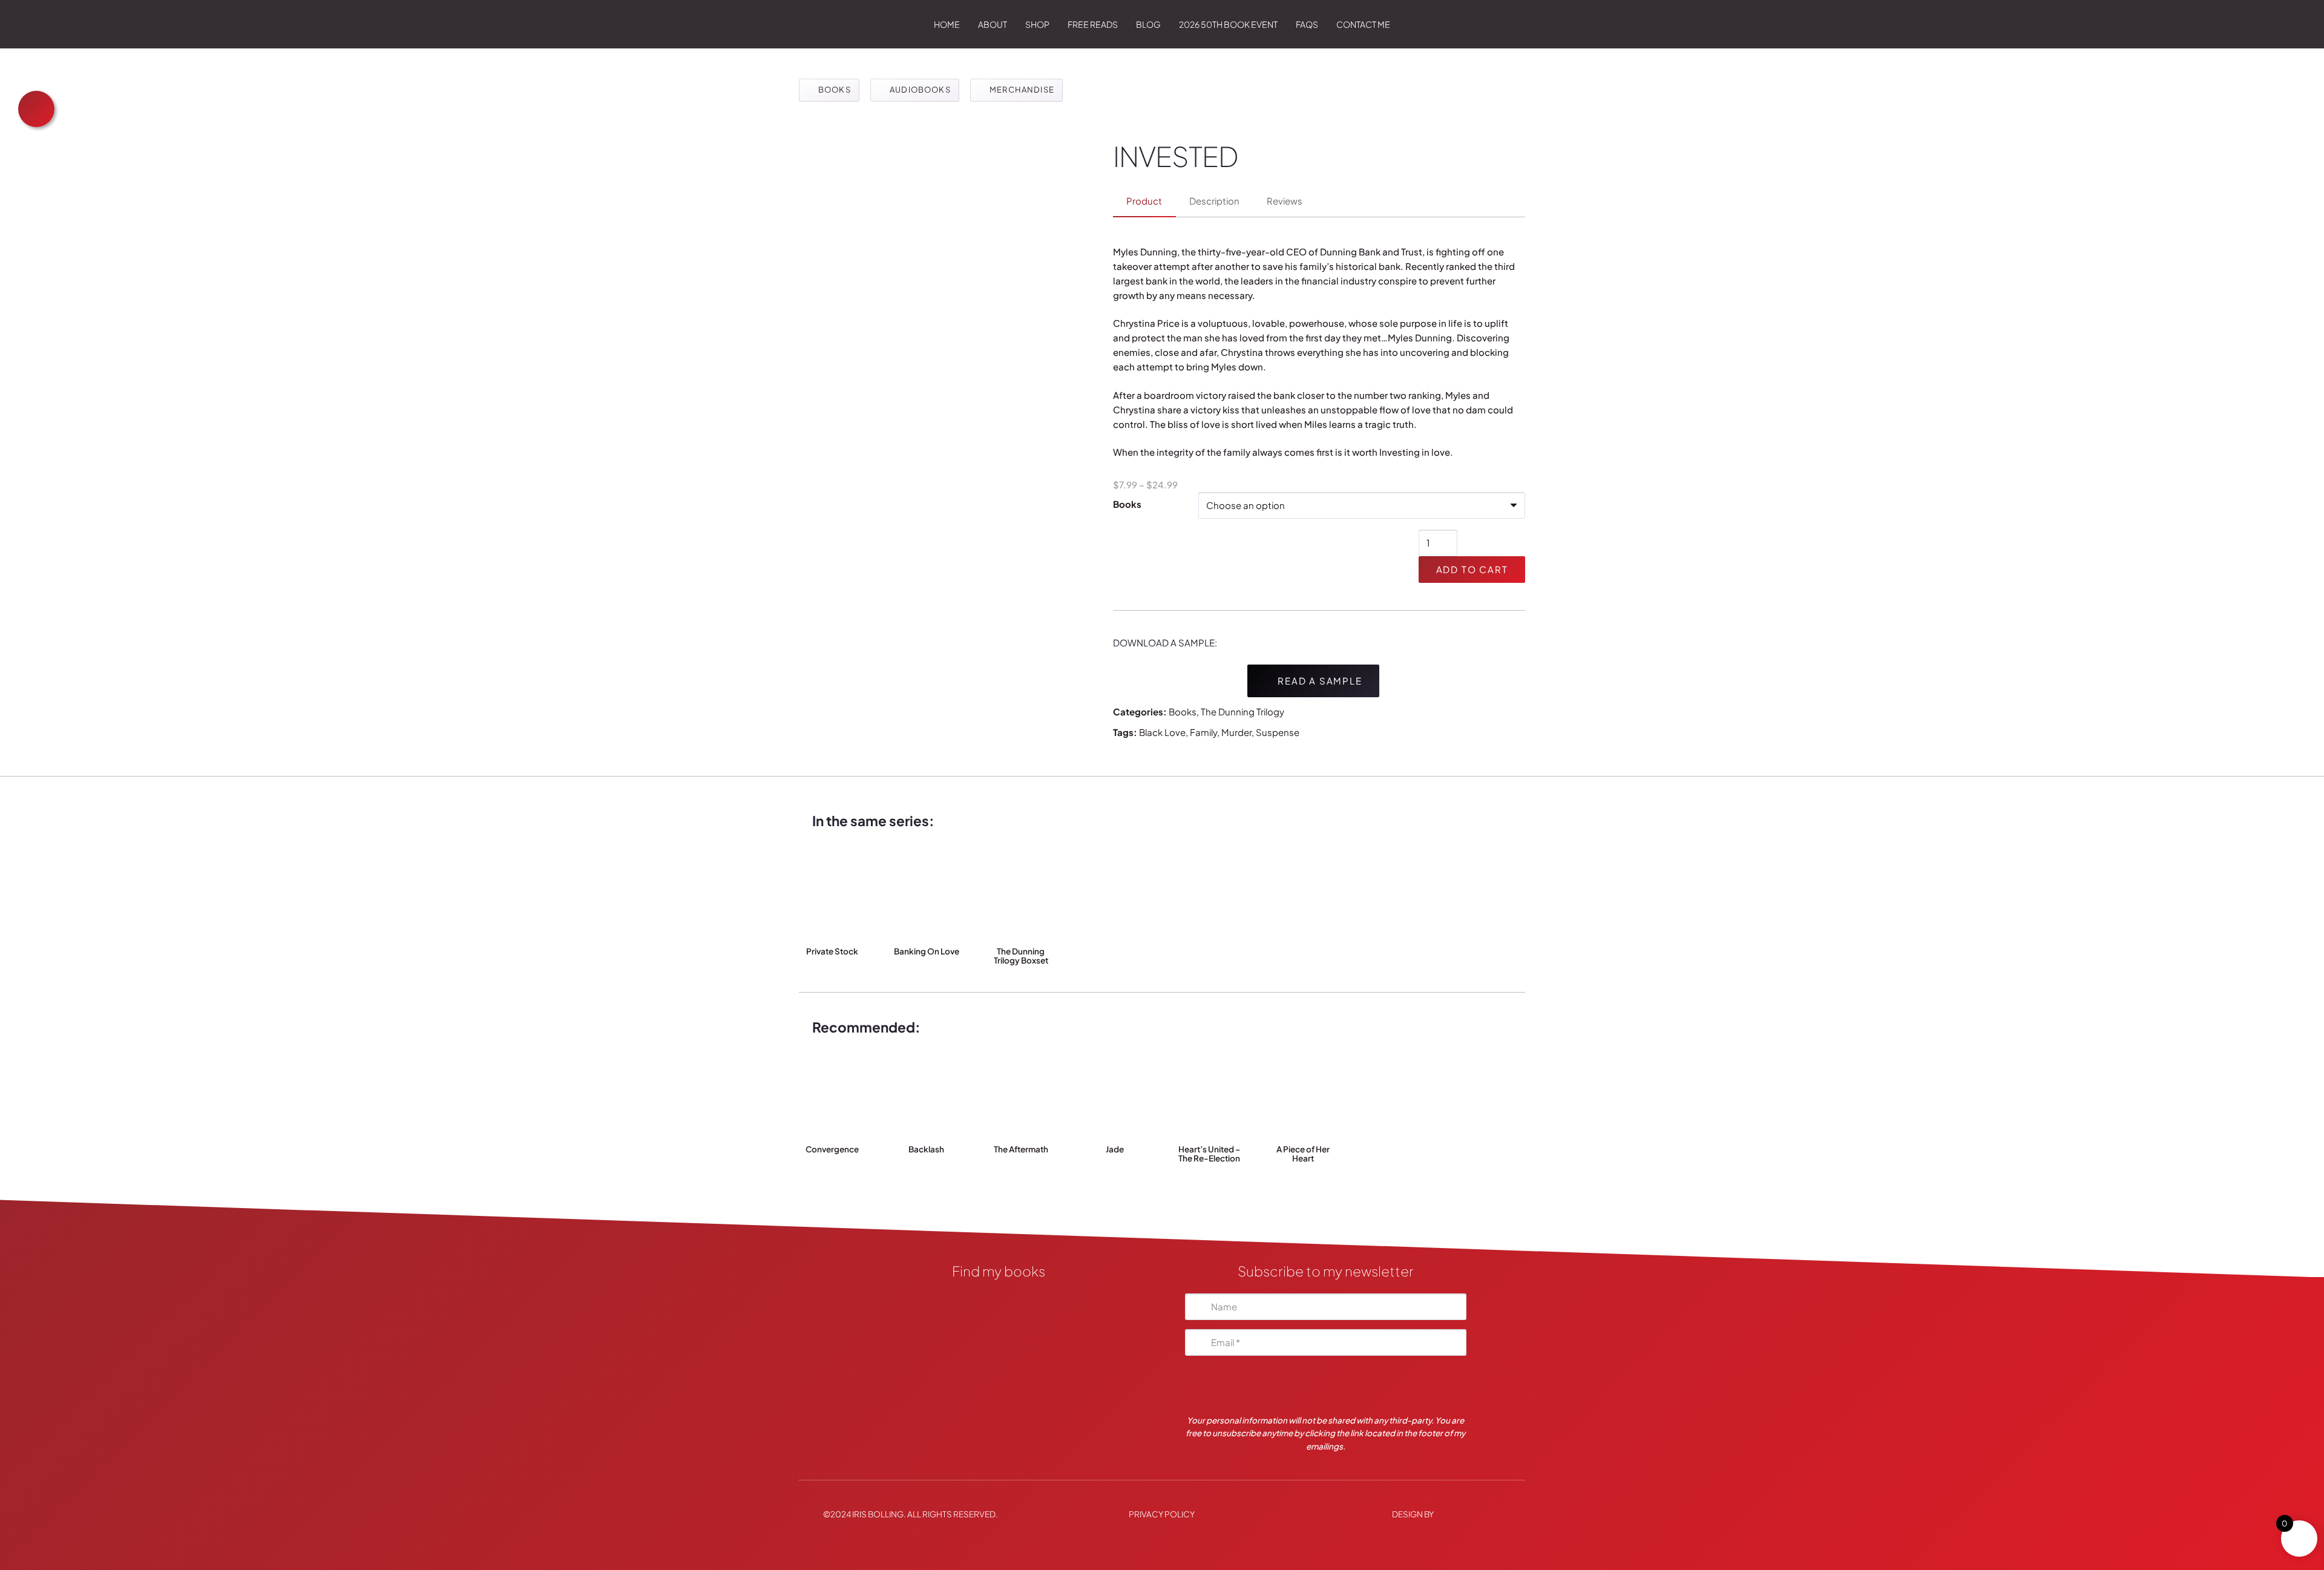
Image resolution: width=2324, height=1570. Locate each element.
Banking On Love (927, 951)
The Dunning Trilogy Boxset (1021, 956)
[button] (1055, 24)
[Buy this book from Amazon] (999, 1364)
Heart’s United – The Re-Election (1209, 1154)
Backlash (926, 1149)
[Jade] (1115, 1092)
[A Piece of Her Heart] (1303, 1092)
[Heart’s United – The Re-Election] (1210, 1092)
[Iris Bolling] (812, 24)
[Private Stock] (832, 894)
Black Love (1162, 732)
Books (1127, 504)
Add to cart (1472, 569)
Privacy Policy (1162, 1513)
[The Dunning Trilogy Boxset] (1021, 894)
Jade (1115, 1149)
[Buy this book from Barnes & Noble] (999, 1395)
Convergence (832, 1149)
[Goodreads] (999, 1334)
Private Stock (832, 951)
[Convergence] (832, 1092)
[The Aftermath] (1021, 1092)
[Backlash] (927, 1092)
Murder (1236, 732)
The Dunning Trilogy (1242, 711)
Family (1203, 732)
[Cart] (1508, 24)
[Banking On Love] (927, 894)
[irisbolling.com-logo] (999, 1303)
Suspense (1278, 732)
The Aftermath (1021, 1149)
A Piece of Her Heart (1303, 1154)
